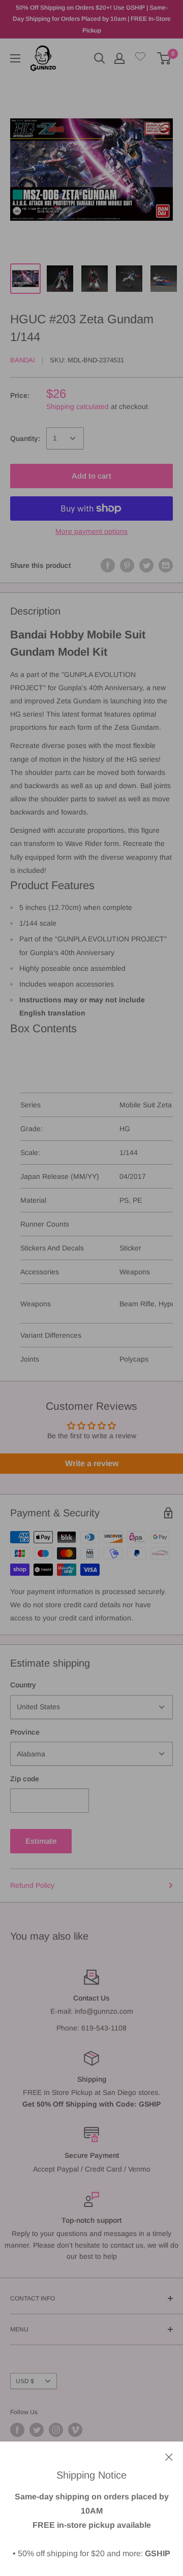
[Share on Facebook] (108, 565)
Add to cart (91, 476)
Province (25, 1732)
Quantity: (25, 438)
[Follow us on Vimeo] (75, 2430)
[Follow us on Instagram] (56, 2430)
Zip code (25, 1779)
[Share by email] (166, 565)
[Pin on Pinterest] (127, 565)
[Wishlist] (140, 59)
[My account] (119, 58)
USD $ (25, 2381)
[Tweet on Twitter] (146, 565)
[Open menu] (15, 58)
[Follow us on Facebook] (17, 2430)
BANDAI (23, 360)
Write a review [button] (92, 1463)
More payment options (91, 531)
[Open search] (100, 58)
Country (23, 1685)
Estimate (41, 1841)
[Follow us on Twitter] (37, 2430)
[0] (164, 58)
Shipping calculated (78, 406)
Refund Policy (32, 1885)
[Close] (169, 2456)
